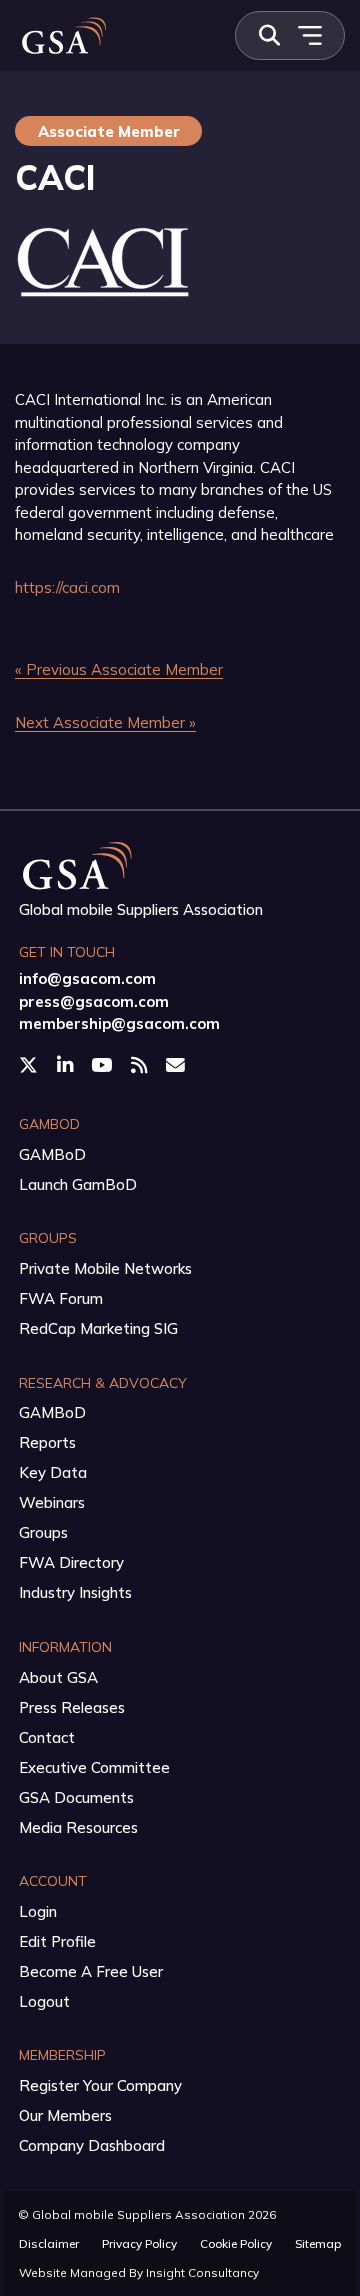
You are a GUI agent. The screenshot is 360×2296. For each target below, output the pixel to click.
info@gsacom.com (87, 978)
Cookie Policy (236, 2243)
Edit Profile (57, 1941)
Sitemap (318, 2243)
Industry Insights (75, 1592)
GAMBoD (52, 1154)
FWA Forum (61, 1298)
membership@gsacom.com (119, 1023)
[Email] (177, 1065)
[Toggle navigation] (309, 35)
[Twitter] (30, 1065)
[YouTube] (103, 1065)
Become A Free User (91, 1971)
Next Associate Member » (105, 722)
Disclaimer (49, 2243)
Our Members (65, 2115)
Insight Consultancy (202, 2272)
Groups (43, 1532)
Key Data (53, 1472)
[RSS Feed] (141, 1065)
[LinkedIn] (67, 1065)
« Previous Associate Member (119, 669)
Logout (44, 2001)
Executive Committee (94, 1767)
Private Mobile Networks (105, 1268)
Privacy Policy (139, 2243)
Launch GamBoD (78, 1184)
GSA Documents (76, 1797)
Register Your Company (100, 2085)
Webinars (52, 1502)
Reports (47, 1442)
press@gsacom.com (94, 1001)
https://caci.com (67, 587)
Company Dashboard (92, 2145)
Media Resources (78, 1827)
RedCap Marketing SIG (98, 1328)
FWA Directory (71, 1562)
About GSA (58, 1677)
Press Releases (72, 1707)
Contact (47, 1737)
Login (38, 1911)
